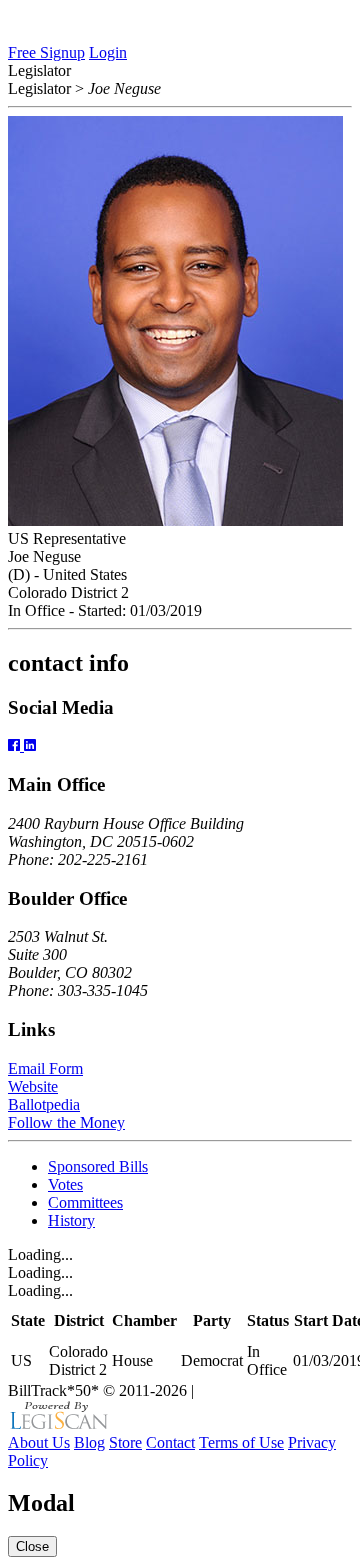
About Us (39, 1442)
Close (32, 1546)
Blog (89, 1442)
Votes (65, 1184)
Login (108, 52)
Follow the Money (66, 1122)
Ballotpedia (44, 1104)
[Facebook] (16, 745)
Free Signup (46, 52)
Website (33, 1086)
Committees (85, 1202)
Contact (170, 1442)
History (71, 1220)
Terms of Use (241, 1442)
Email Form (45, 1068)
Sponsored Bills (98, 1166)
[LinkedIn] (30, 745)
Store (125, 1442)
